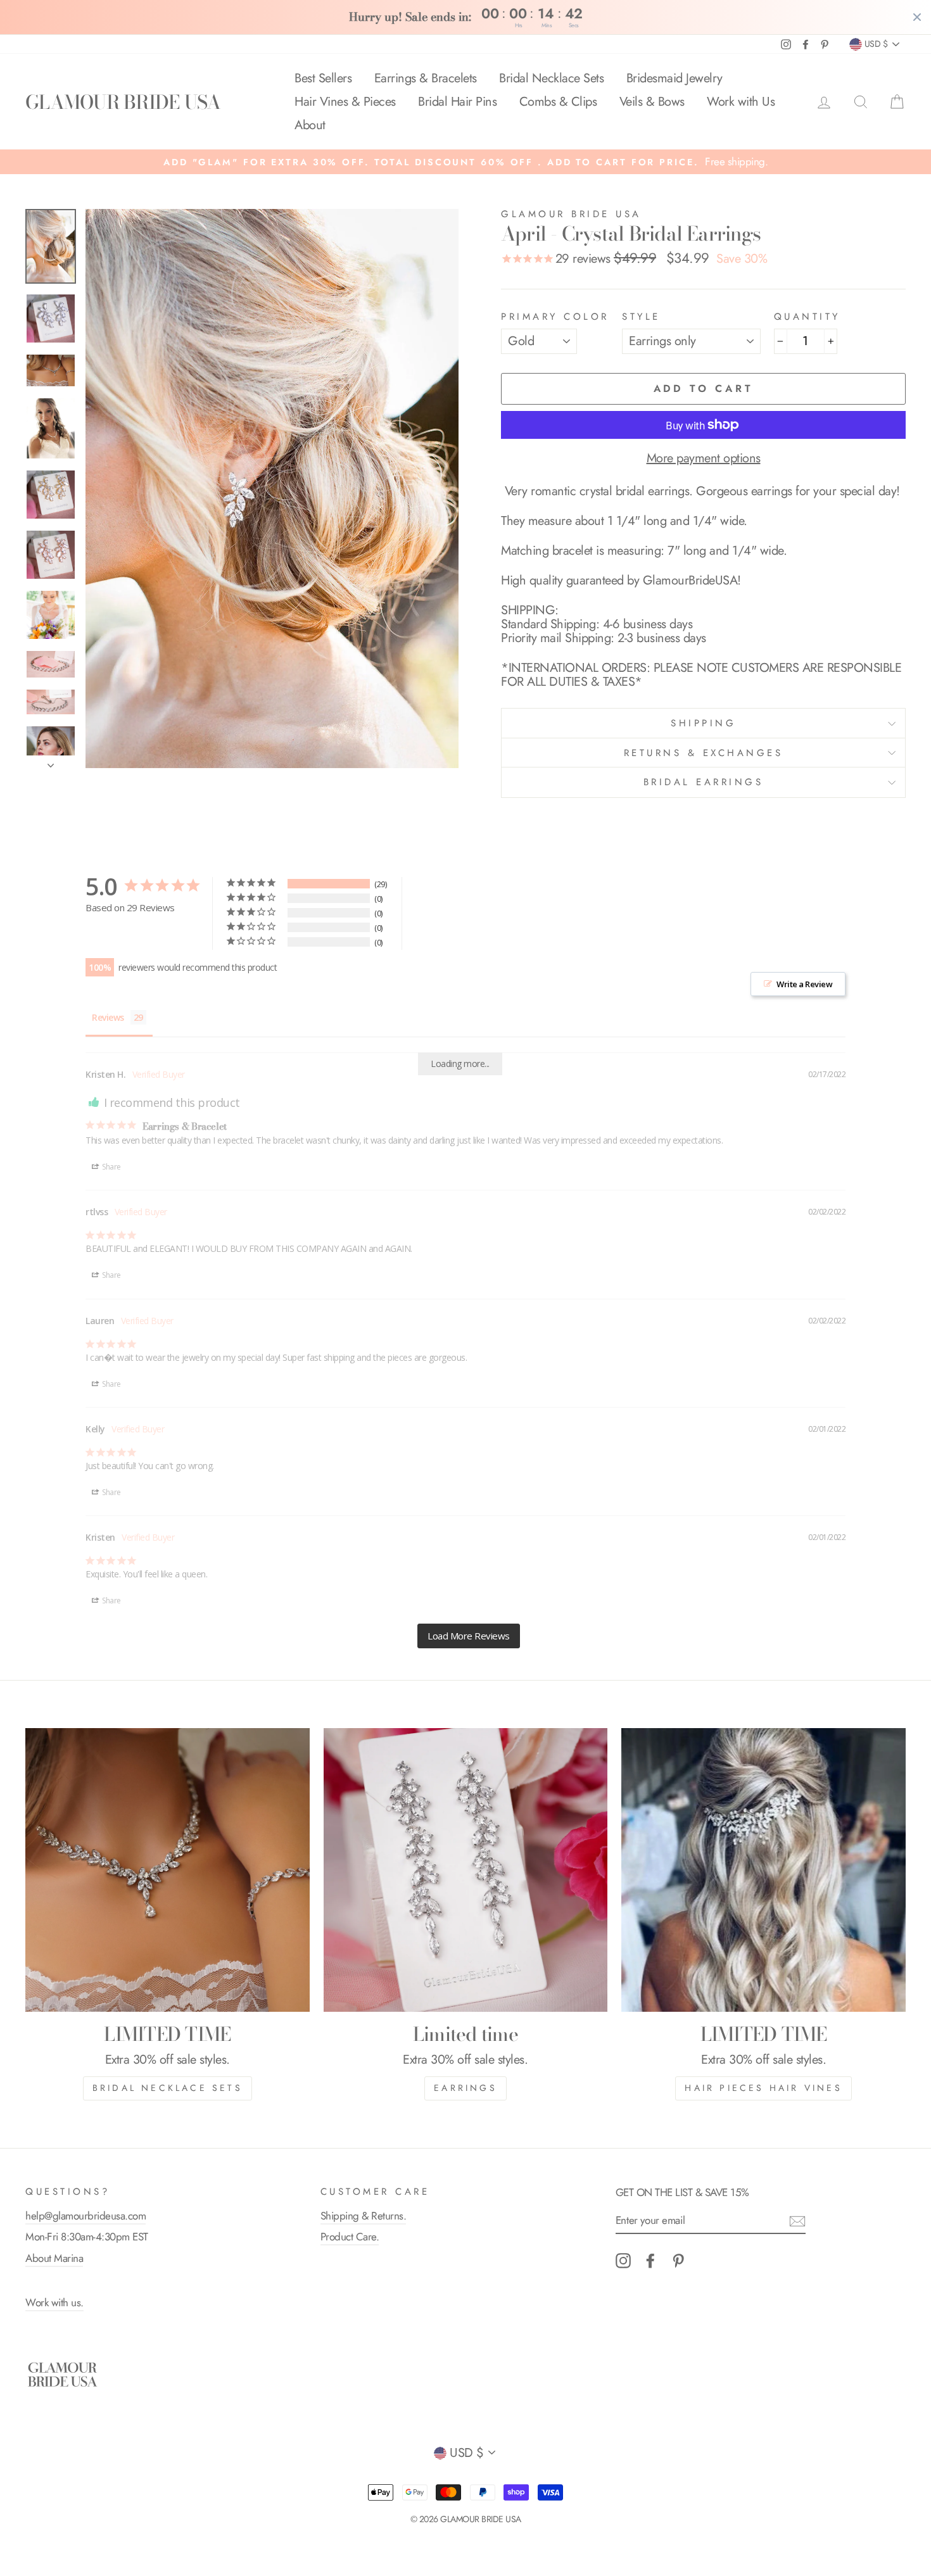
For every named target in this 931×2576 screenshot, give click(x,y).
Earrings (465, 2088)
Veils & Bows (652, 102)
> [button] (469, 1636)
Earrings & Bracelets (426, 78)
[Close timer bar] (917, 17)
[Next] (51, 762)
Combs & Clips (558, 102)
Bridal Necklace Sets (551, 78)
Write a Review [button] (804, 984)
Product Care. (350, 2237)
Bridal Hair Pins (457, 102)
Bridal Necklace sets (168, 2088)
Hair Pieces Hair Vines (763, 2088)
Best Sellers (323, 78)
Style (641, 317)
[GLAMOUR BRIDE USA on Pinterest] (678, 2261)
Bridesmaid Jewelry (674, 78)
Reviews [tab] (108, 1017)
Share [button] (111, 1167)
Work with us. (54, 2302)
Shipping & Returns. (364, 2216)
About (310, 125)
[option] (465, 162)
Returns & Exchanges (704, 753)
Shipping (703, 723)
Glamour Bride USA (571, 214)
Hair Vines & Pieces (345, 102)
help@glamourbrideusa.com (85, 2216)
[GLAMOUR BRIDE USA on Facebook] (650, 2261)
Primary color (555, 317)
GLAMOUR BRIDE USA (123, 102)
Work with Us (741, 102)
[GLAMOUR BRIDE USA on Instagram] (623, 2261)
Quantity (807, 317)
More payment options (704, 458)
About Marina (54, 2258)
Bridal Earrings (704, 782)
